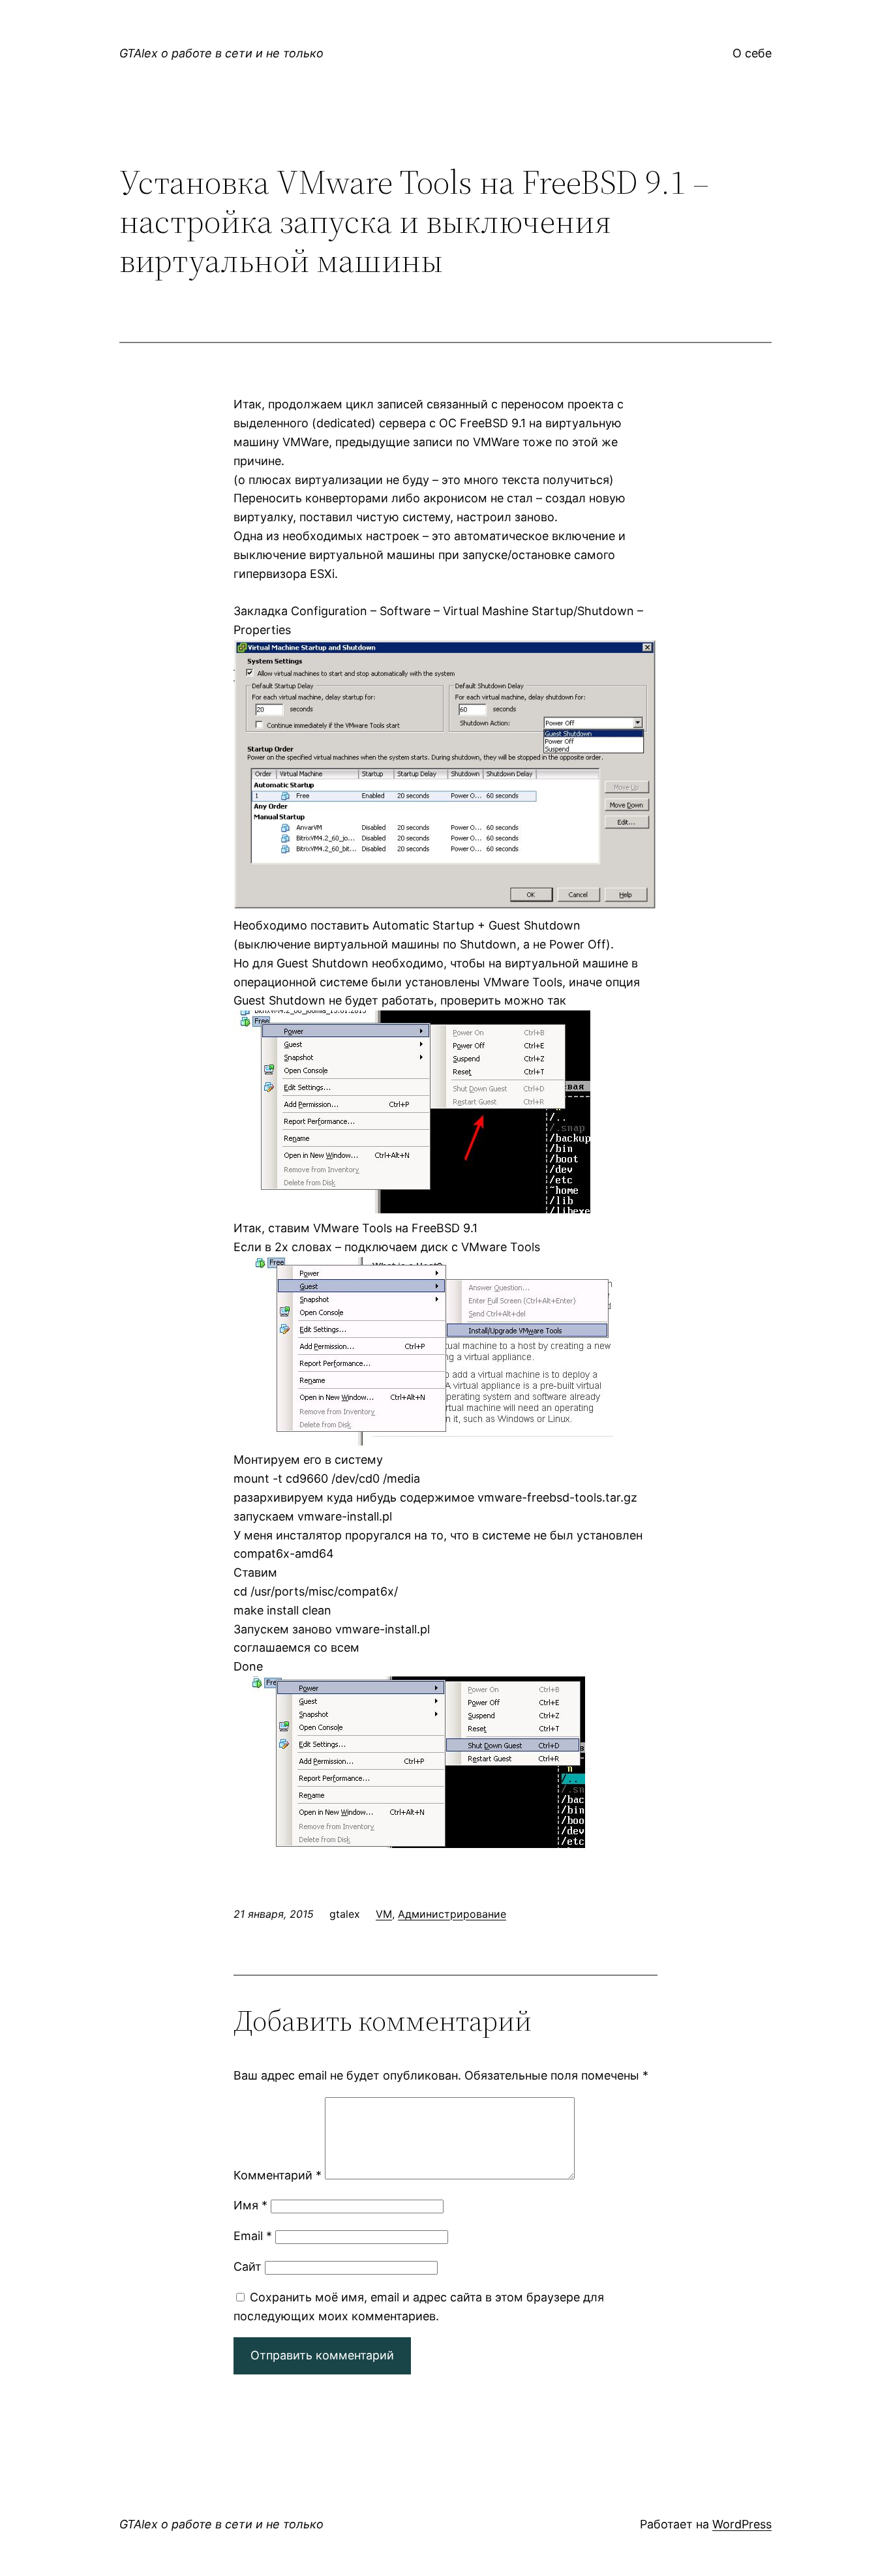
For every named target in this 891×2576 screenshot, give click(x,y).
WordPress (742, 2524)
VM (384, 1914)
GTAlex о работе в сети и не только (221, 53)
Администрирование (452, 1914)
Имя (250, 2205)
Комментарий (278, 2175)
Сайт (248, 2266)
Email (253, 2236)
